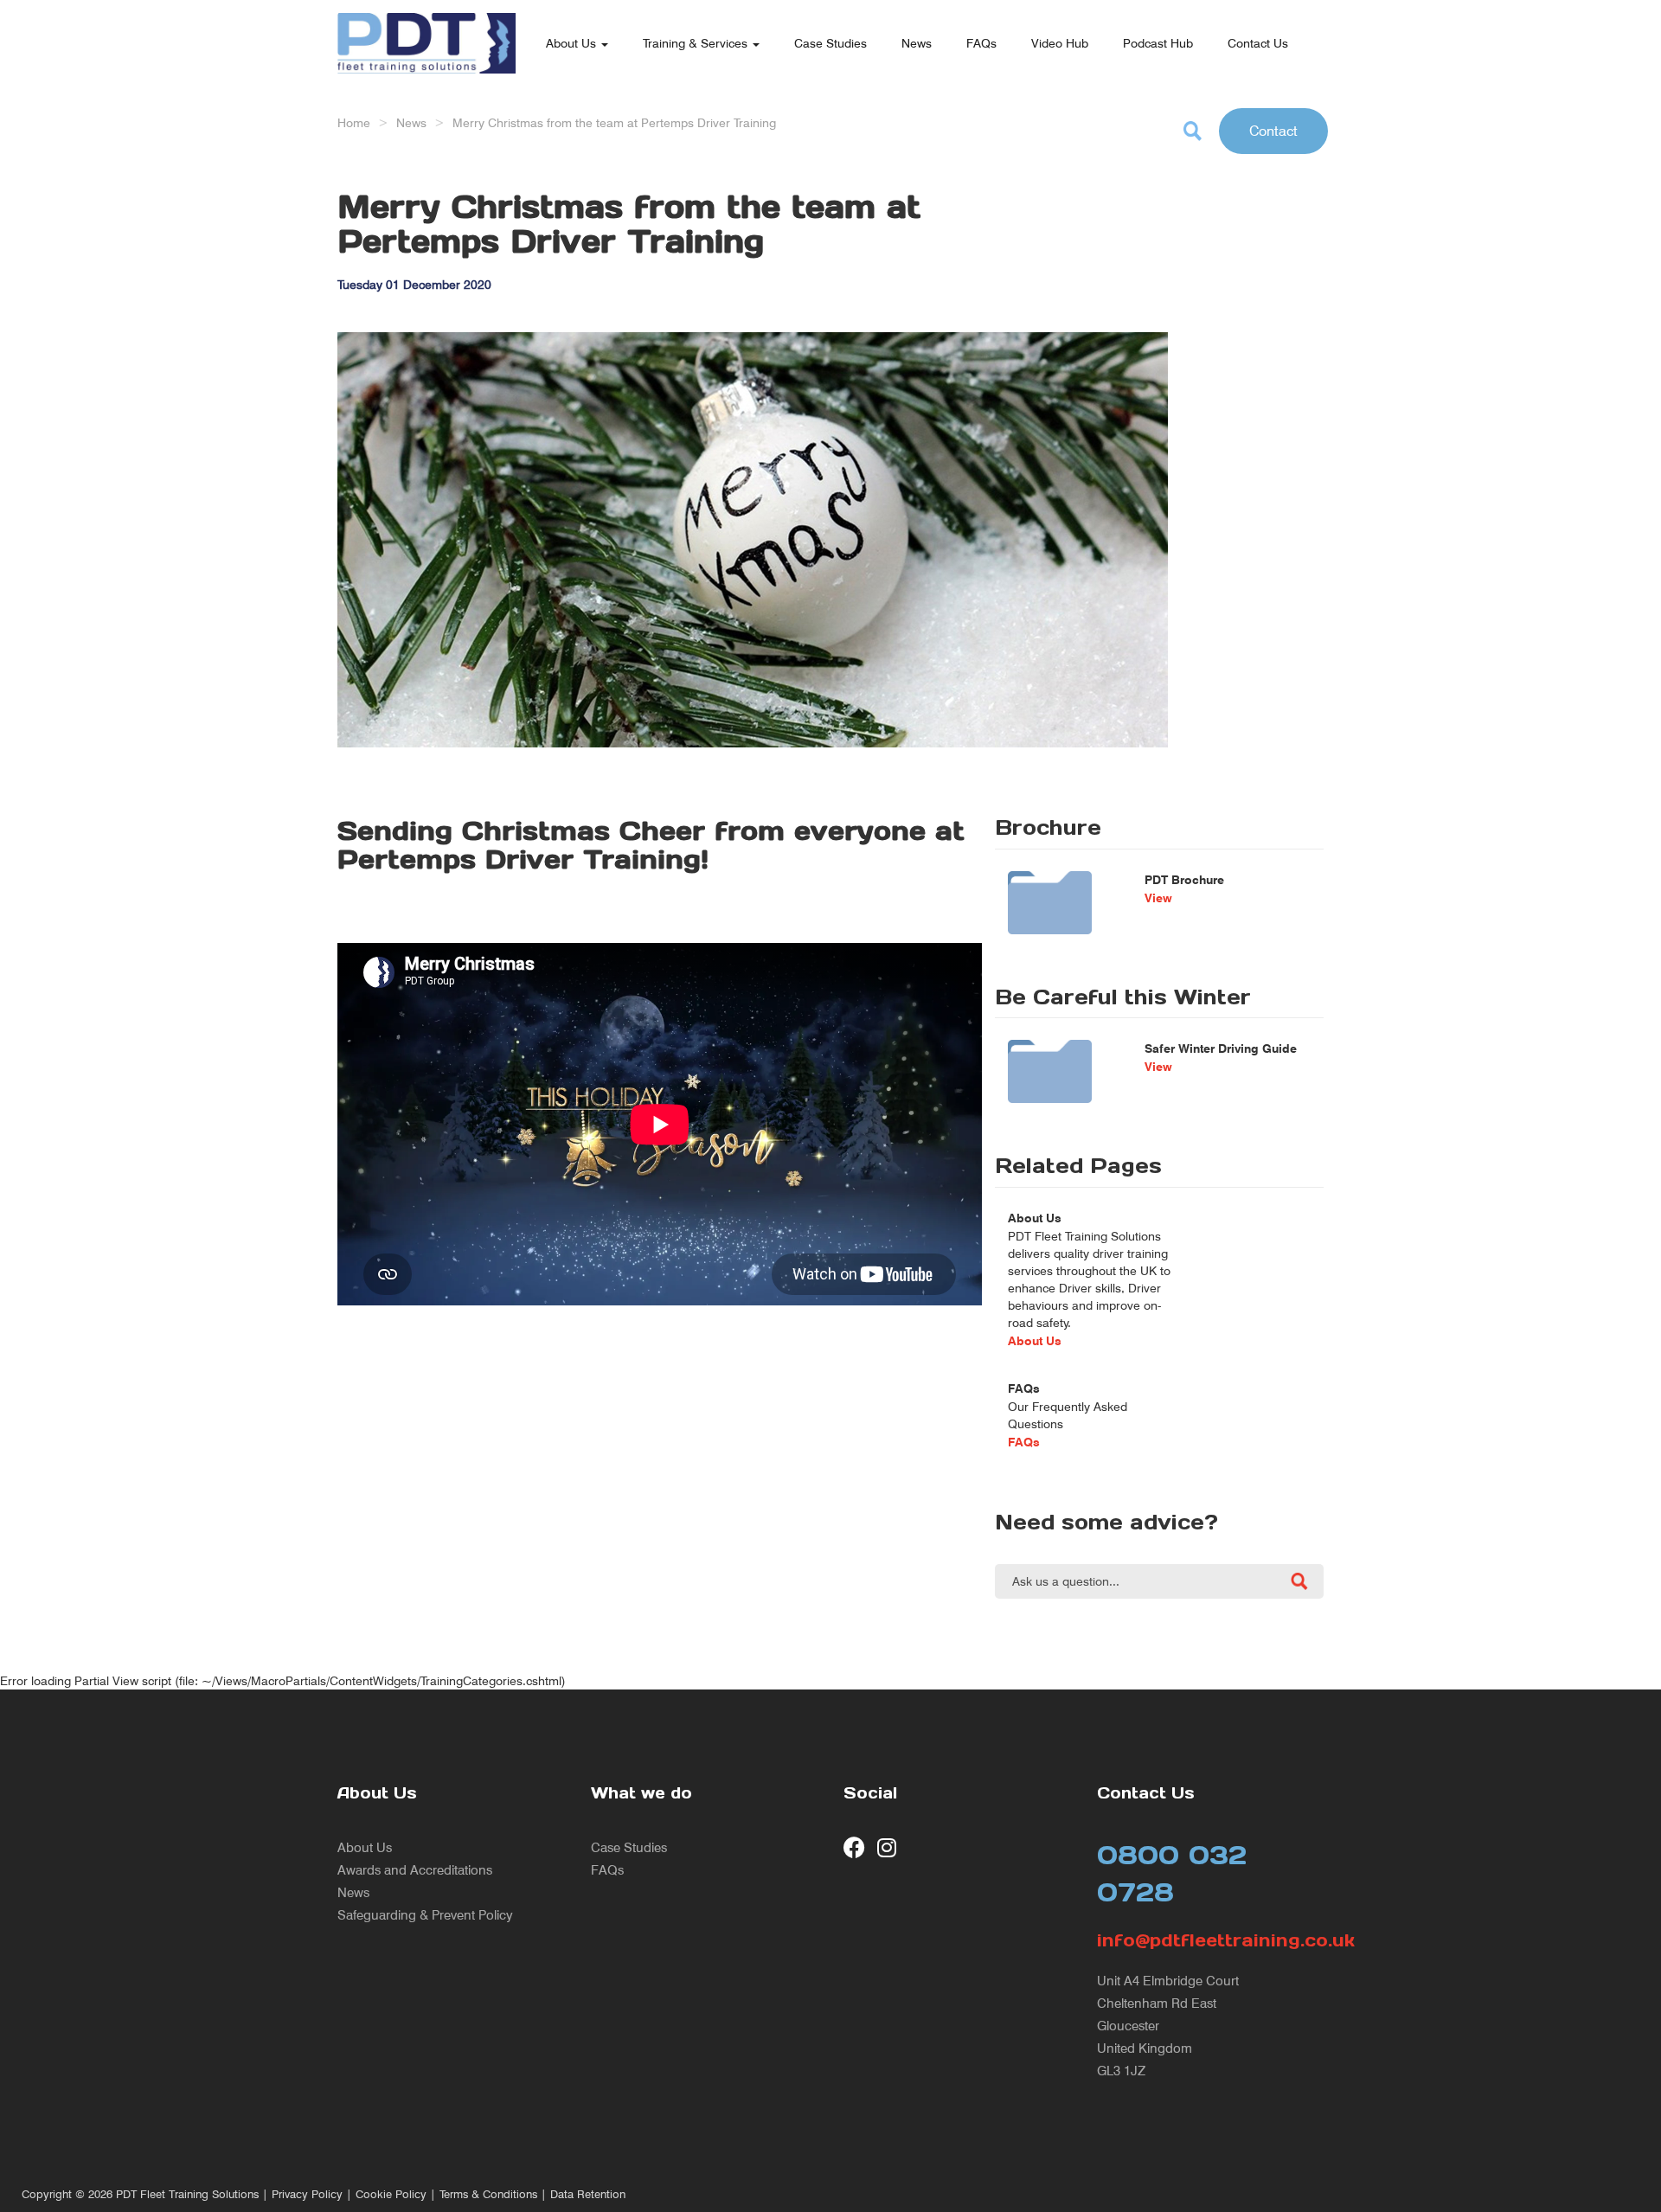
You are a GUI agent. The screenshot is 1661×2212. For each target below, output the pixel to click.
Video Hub (1060, 43)
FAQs (981, 43)
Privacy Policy (307, 2194)
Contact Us (1258, 43)
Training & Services (697, 43)
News (917, 43)
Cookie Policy (391, 2194)
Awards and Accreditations (415, 1870)
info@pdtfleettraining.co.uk (1211, 1940)
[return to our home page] (426, 22)
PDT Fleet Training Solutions (187, 2194)
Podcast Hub (1158, 43)
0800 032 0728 (1172, 1873)
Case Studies (830, 43)
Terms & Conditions (488, 2194)
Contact (1273, 131)
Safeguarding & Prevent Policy (425, 1915)
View (1158, 898)
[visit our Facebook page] (854, 1847)
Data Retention (588, 2194)
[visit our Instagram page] (888, 1847)
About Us (573, 43)
